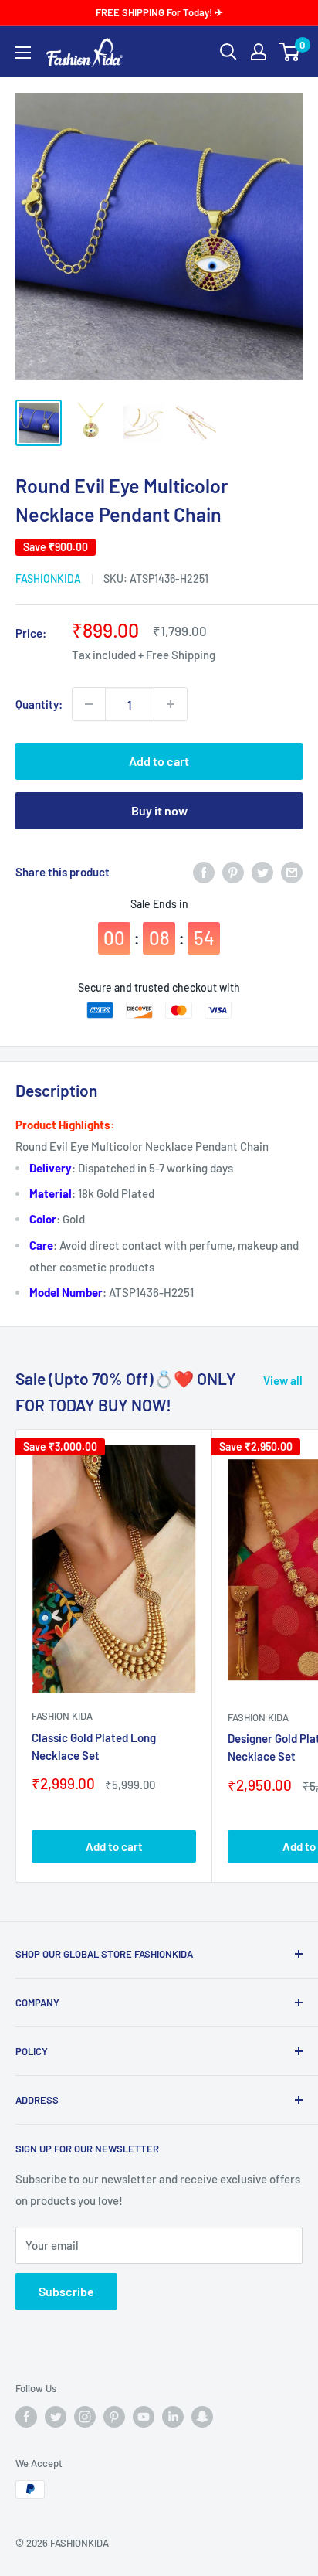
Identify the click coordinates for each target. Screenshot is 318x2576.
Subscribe (66, 2291)
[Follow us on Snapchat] (202, 2417)
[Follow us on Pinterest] (114, 2417)
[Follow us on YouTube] (144, 2417)
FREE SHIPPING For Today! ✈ (159, 12)
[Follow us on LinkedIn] (173, 2417)
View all (283, 1380)
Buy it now (159, 810)
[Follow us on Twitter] (56, 2417)
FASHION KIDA (62, 1716)
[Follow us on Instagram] (85, 2417)
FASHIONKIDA (48, 578)
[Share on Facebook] (204, 872)
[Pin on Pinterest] (233, 872)
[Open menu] (23, 53)
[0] (290, 52)
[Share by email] (292, 872)
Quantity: (39, 704)
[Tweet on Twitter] (262, 872)
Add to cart (159, 761)
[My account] (259, 52)
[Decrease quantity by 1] (89, 704)
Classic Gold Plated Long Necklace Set (94, 1746)
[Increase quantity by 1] (171, 704)
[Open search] (228, 52)
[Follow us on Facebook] (26, 2417)
